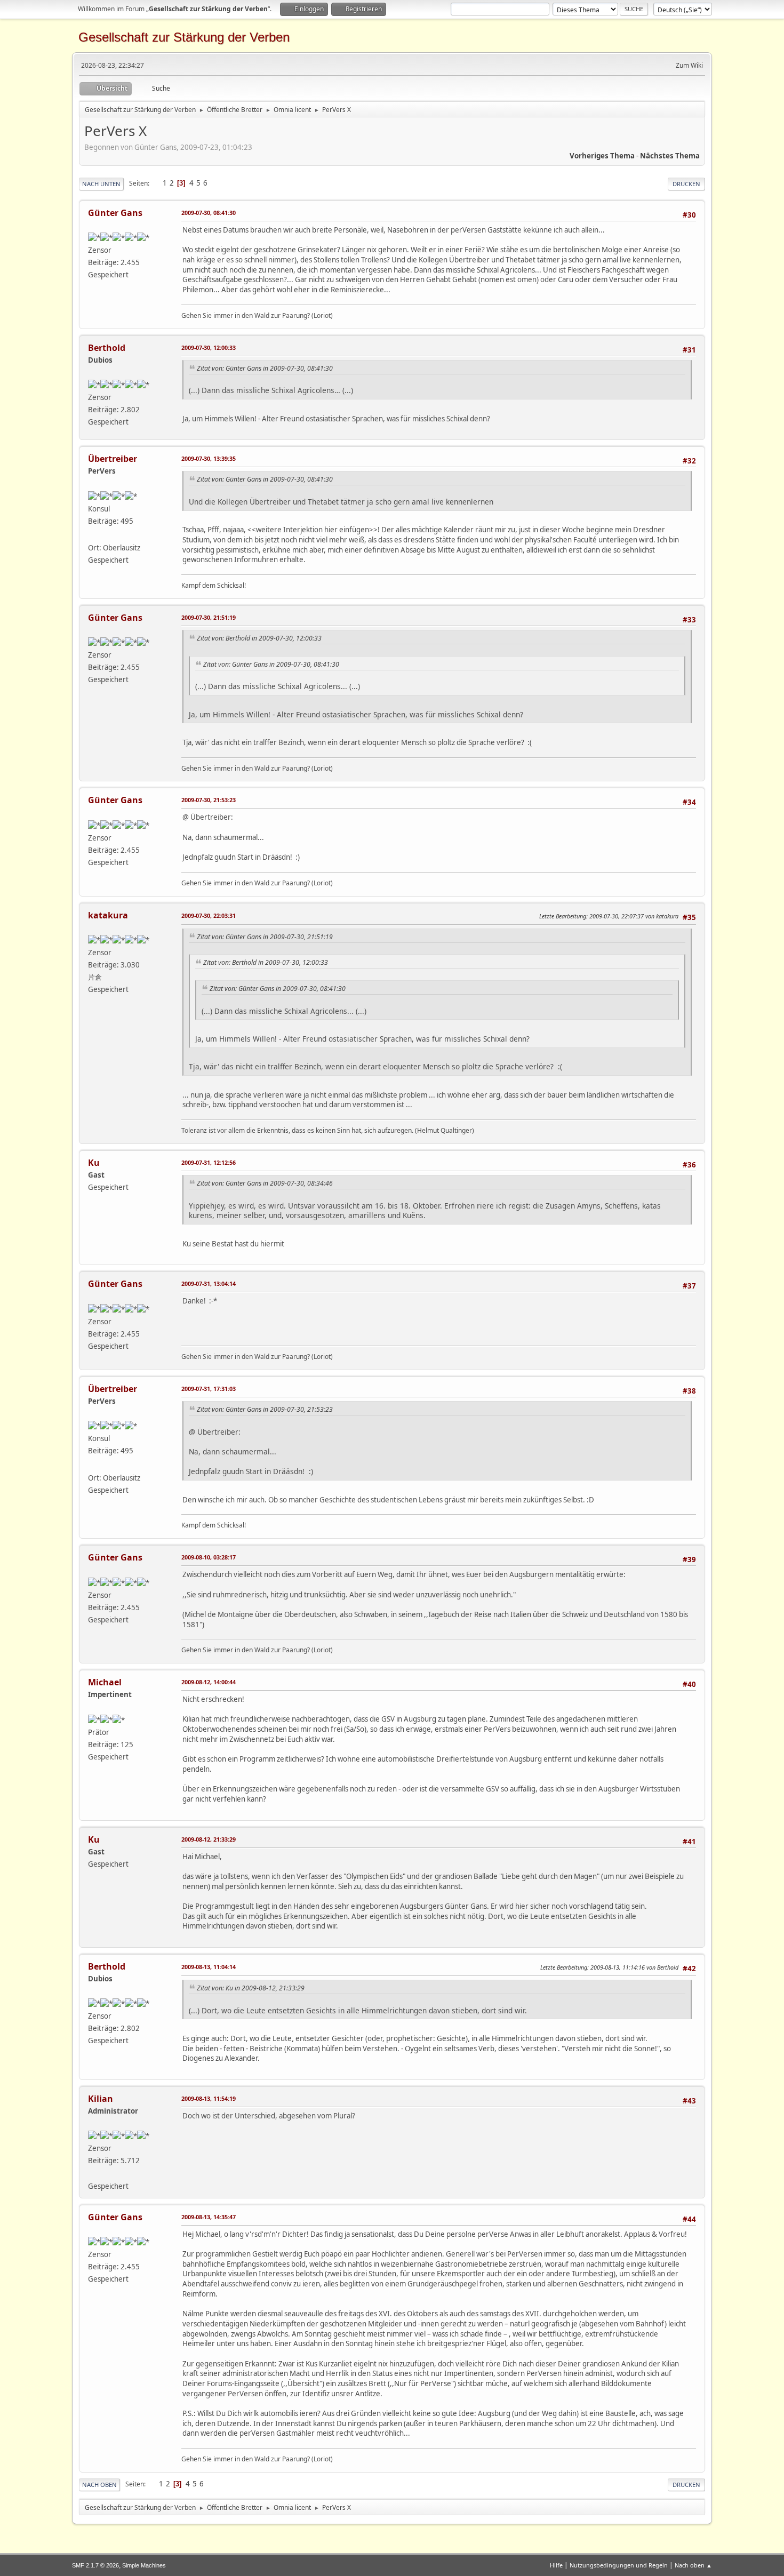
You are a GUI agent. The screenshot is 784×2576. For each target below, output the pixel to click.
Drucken (686, 184)
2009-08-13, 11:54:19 (209, 2098)
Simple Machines (144, 2565)
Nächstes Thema (670, 156)
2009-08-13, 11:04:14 (209, 1967)
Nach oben (99, 2485)
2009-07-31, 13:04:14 (209, 1283)
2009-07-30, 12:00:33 (209, 347)
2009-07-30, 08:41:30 (209, 213)
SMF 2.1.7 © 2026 (95, 2565)
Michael (105, 1682)
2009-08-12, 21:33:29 (209, 1839)
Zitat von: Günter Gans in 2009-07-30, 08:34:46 (265, 1183)
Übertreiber (113, 459)
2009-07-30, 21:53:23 (209, 800)
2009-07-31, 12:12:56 (209, 1162)
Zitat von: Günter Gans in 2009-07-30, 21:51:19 (265, 937)
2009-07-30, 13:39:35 (209, 458)
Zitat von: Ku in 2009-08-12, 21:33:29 (251, 1988)
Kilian (101, 2099)
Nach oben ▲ (693, 2565)
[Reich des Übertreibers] (92, 535)
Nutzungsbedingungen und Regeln (619, 2565)
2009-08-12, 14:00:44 (209, 1682)
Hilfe (556, 2565)
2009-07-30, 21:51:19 (209, 617)
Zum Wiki (689, 65)
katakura (108, 915)
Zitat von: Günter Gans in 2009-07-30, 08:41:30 (265, 368)
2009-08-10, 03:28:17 (209, 1557)
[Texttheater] (92, 2173)
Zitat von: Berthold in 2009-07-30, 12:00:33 (259, 638)
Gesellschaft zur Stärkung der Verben (184, 37)
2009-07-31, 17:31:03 (209, 1389)
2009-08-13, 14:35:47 (209, 2217)
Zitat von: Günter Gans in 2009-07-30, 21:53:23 (265, 1409)
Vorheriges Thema (602, 156)
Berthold (107, 348)
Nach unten (101, 184)
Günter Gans (115, 213)
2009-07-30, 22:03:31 (209, 915)
